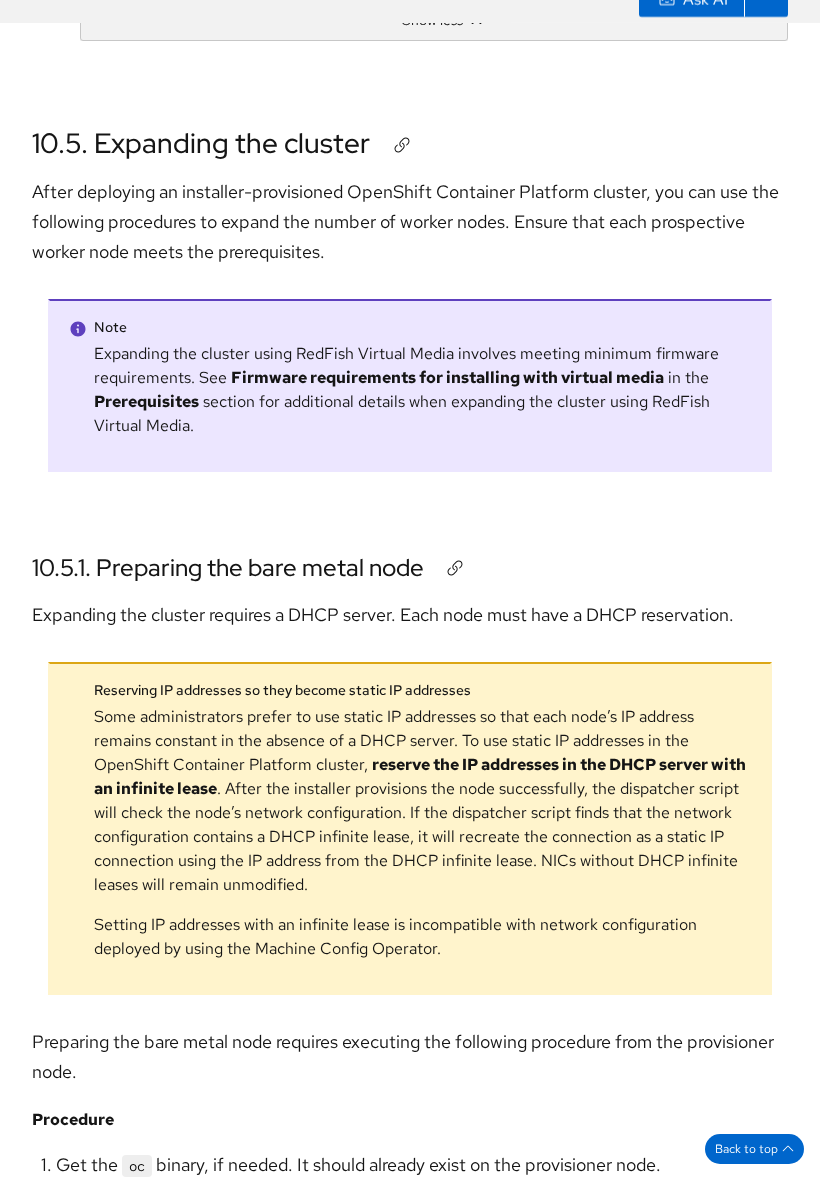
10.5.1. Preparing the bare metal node (228, 567)
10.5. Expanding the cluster (201, 143)
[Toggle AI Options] (766, 24)
